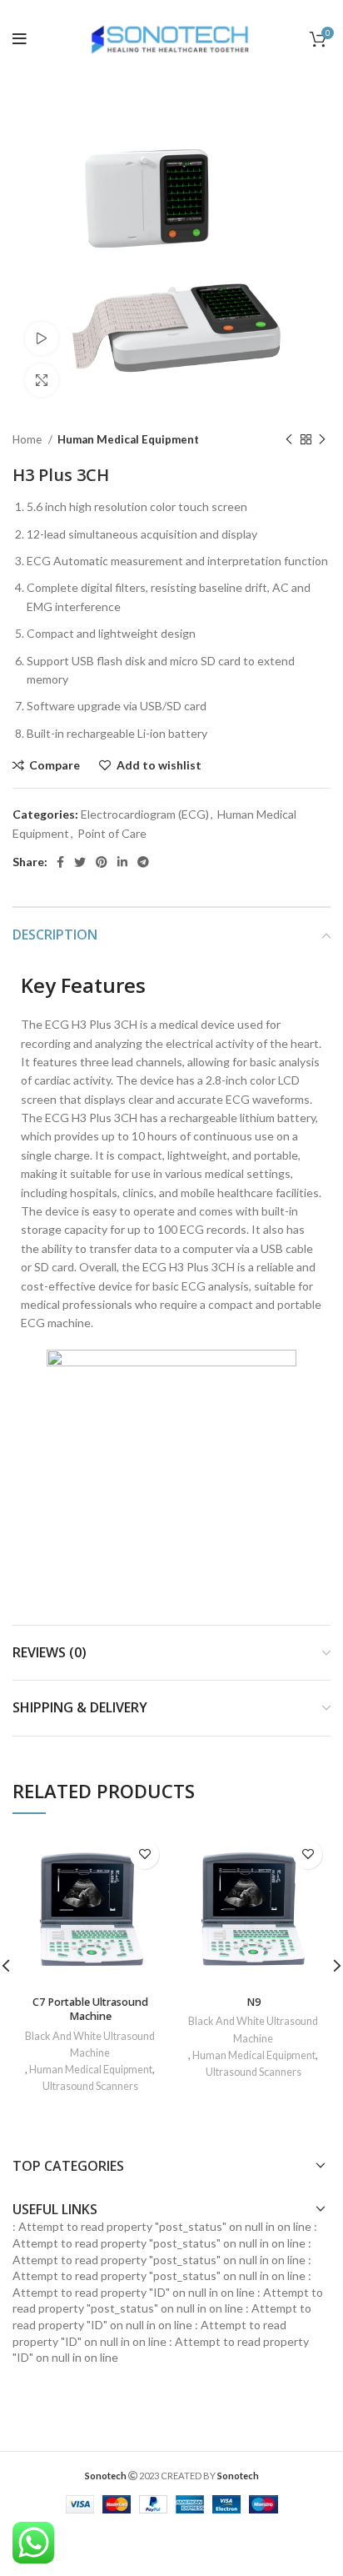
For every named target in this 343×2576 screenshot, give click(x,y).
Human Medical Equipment (128, 439)
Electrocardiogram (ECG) (145, 814)
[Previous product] (289, 440)
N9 (254, 2002)
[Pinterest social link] (102, 862)
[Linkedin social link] (122, 862)
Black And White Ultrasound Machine (90, 2045)
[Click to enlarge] (42, 380)
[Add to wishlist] (144, 1854)
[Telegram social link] (143, 862)
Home (28, 439)
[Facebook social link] (60, 862)
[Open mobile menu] (20, 39)
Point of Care (112, 833)
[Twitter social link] (80, 862)
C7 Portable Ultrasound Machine (90, 2010)
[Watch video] (42, 338)
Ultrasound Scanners (90, 2086)
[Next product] (322, 440)
